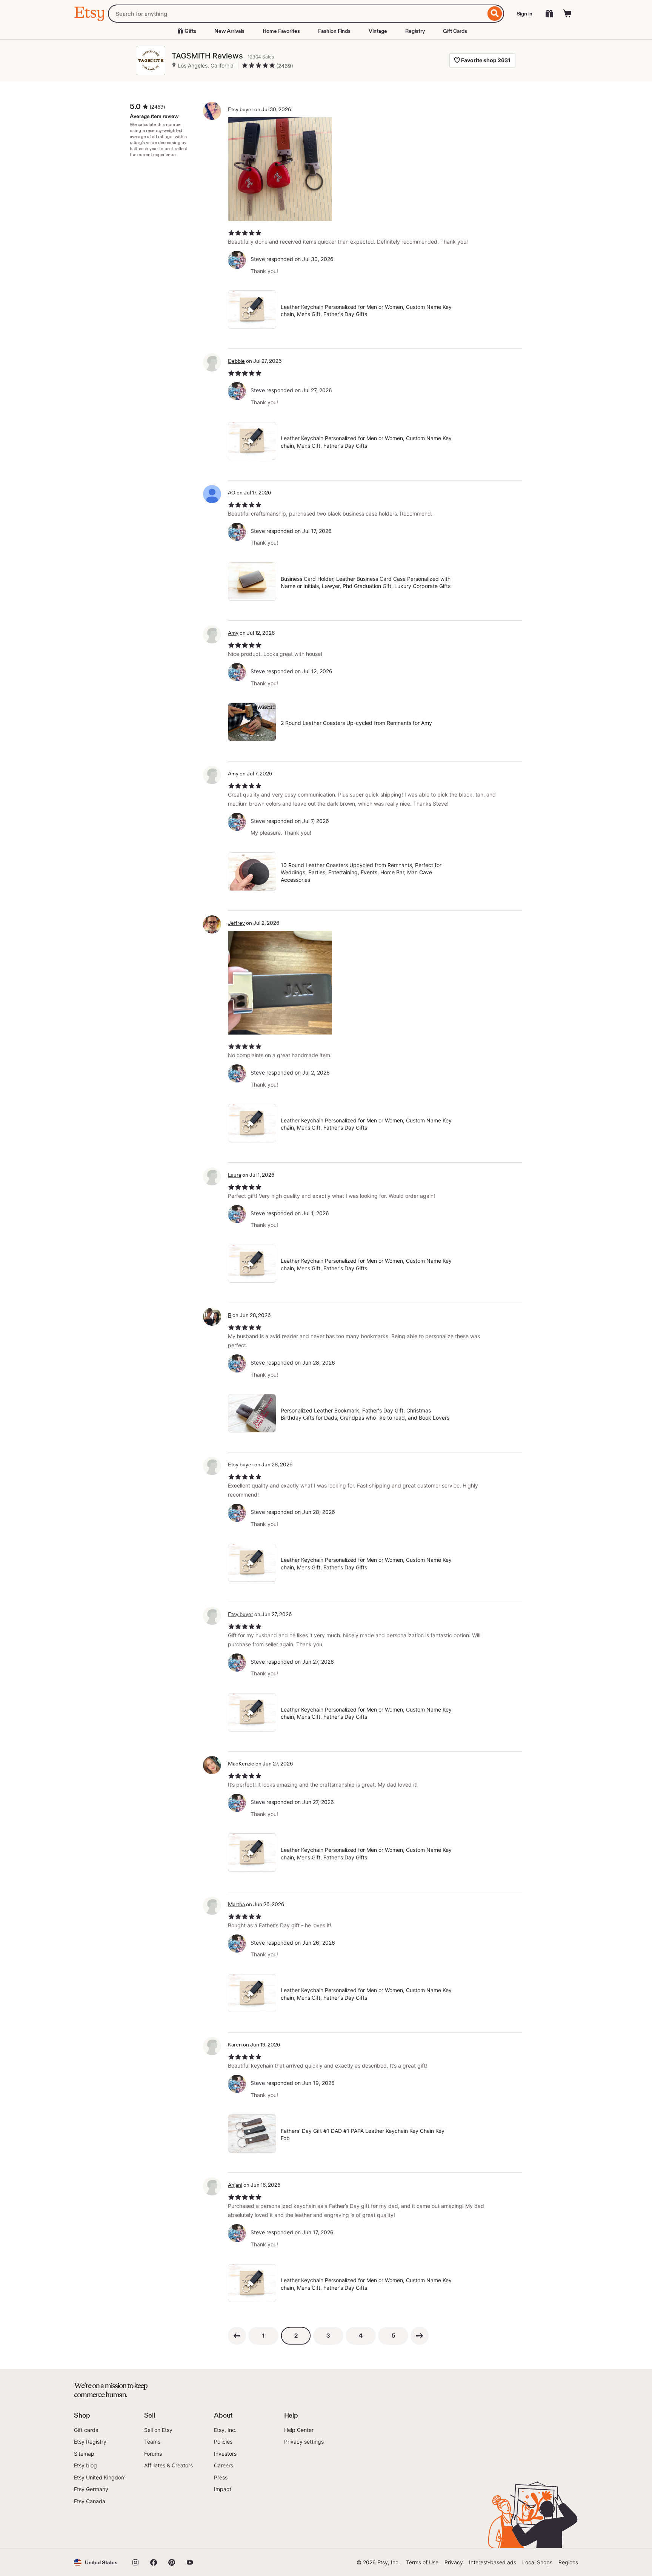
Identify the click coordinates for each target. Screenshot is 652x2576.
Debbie (236, 361)
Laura (235, 1175)
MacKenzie (241, 1764)
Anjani (235, 2185)
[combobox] (297, 14)
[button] (96, 2562)
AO (232, 493)
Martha (236, 1904)
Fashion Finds (334, 31)
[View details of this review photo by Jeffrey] (280, 983)
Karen (235, 2045)
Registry (415, 31)
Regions (568, 2562)
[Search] (495, 14)
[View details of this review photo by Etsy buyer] (280, 169)
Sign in (524, 14)
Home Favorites (281, 31)
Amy (233, 633)
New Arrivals (229, 31)
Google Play (156, 2527)
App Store (99, 2527)
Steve (258, 259)
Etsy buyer (241, 1465)
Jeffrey (236, 923)
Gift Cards (455, 31)
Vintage (378, 31)
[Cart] (567, 14)
